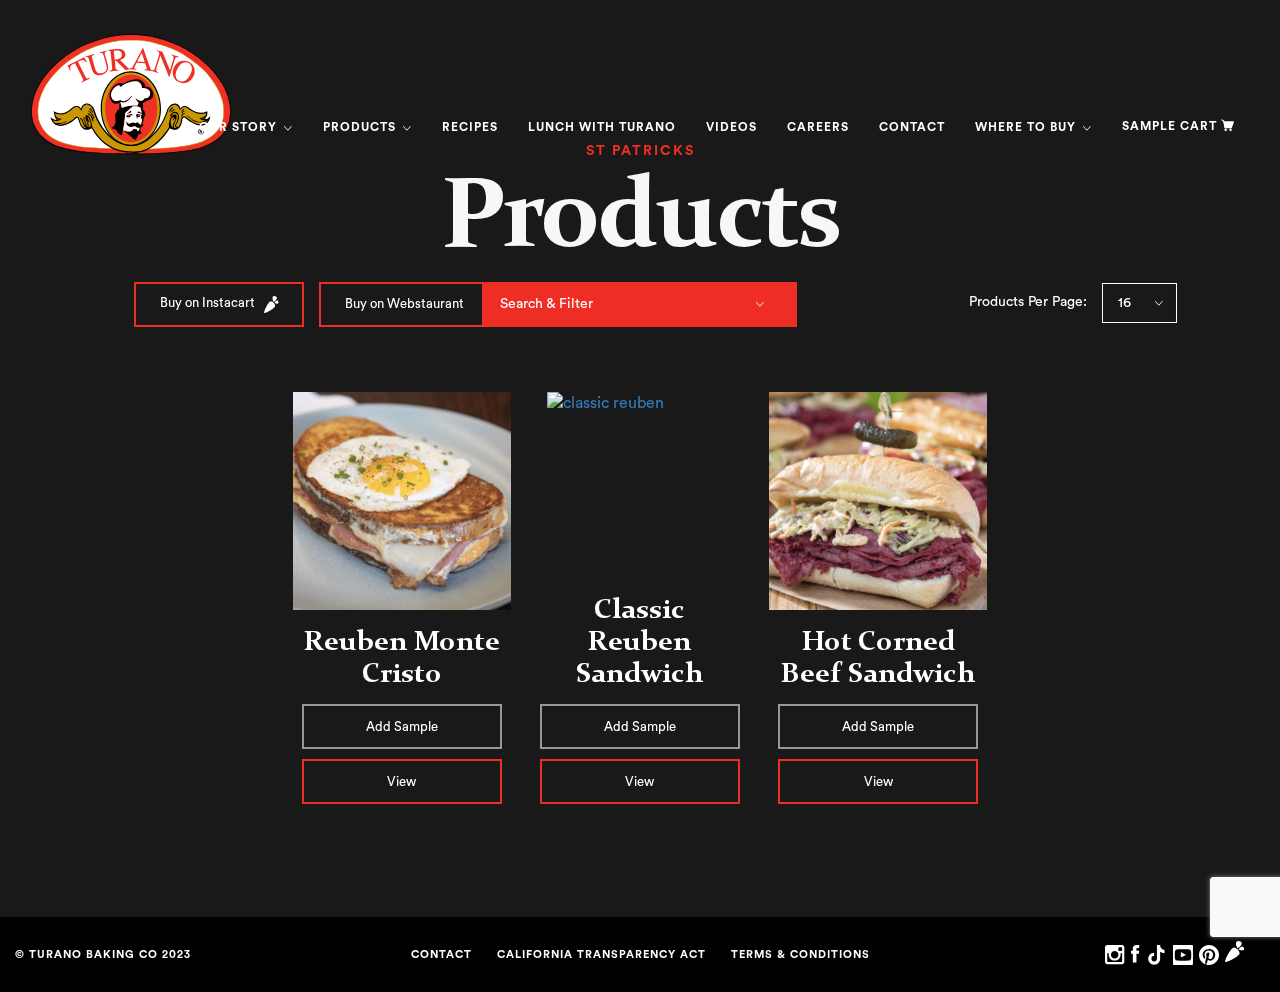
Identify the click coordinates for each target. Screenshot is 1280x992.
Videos (731, 127)
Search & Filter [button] (546, 304)
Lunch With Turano (602, 127)
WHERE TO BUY (1027, 127)
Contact (912, 127)
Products (361, 127)
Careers (818, 127)
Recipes (470, 127)
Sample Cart (1169, 126)
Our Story (240, 127)
